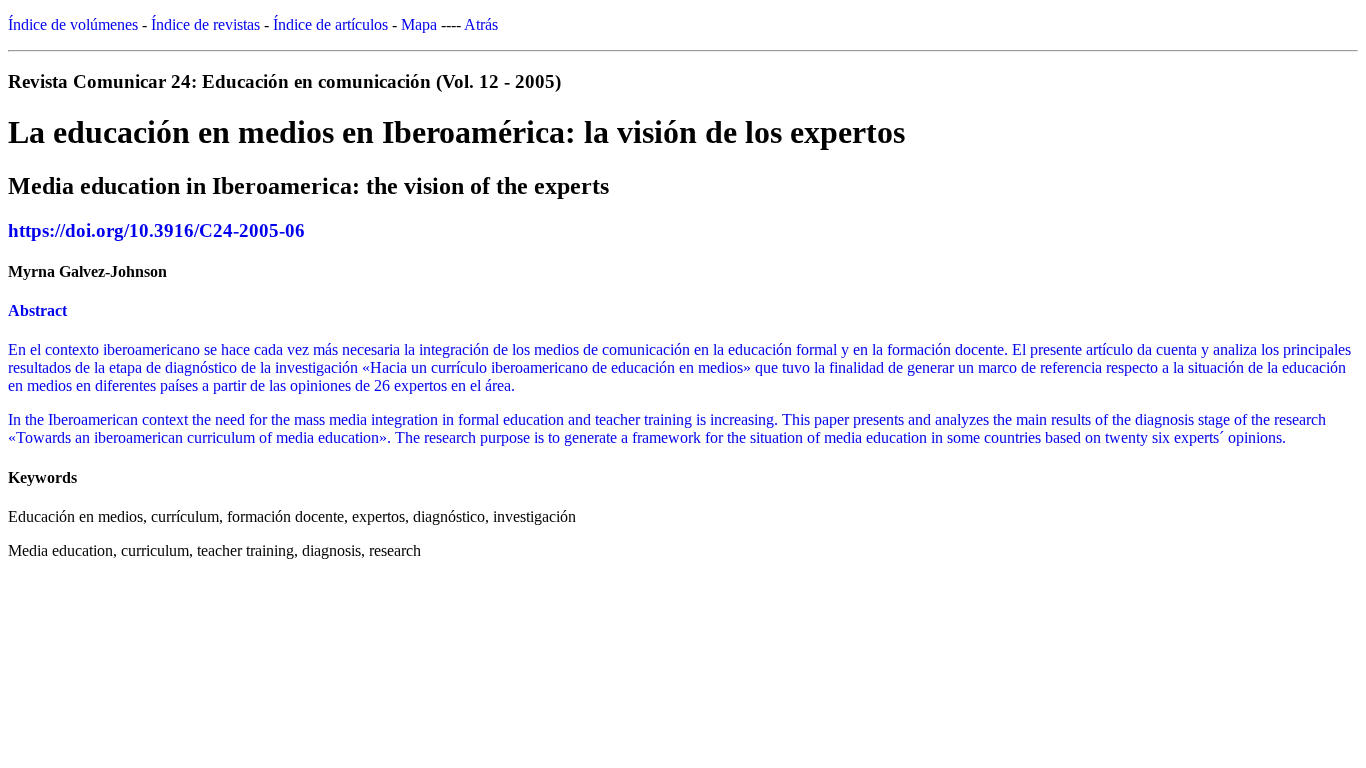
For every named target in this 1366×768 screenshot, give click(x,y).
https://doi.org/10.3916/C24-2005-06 (156, 230)
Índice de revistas (205, 24)
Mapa (419, 24)
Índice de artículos (330, 24)
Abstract (37, 310)
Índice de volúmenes (73, 24)
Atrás (481, 24)
